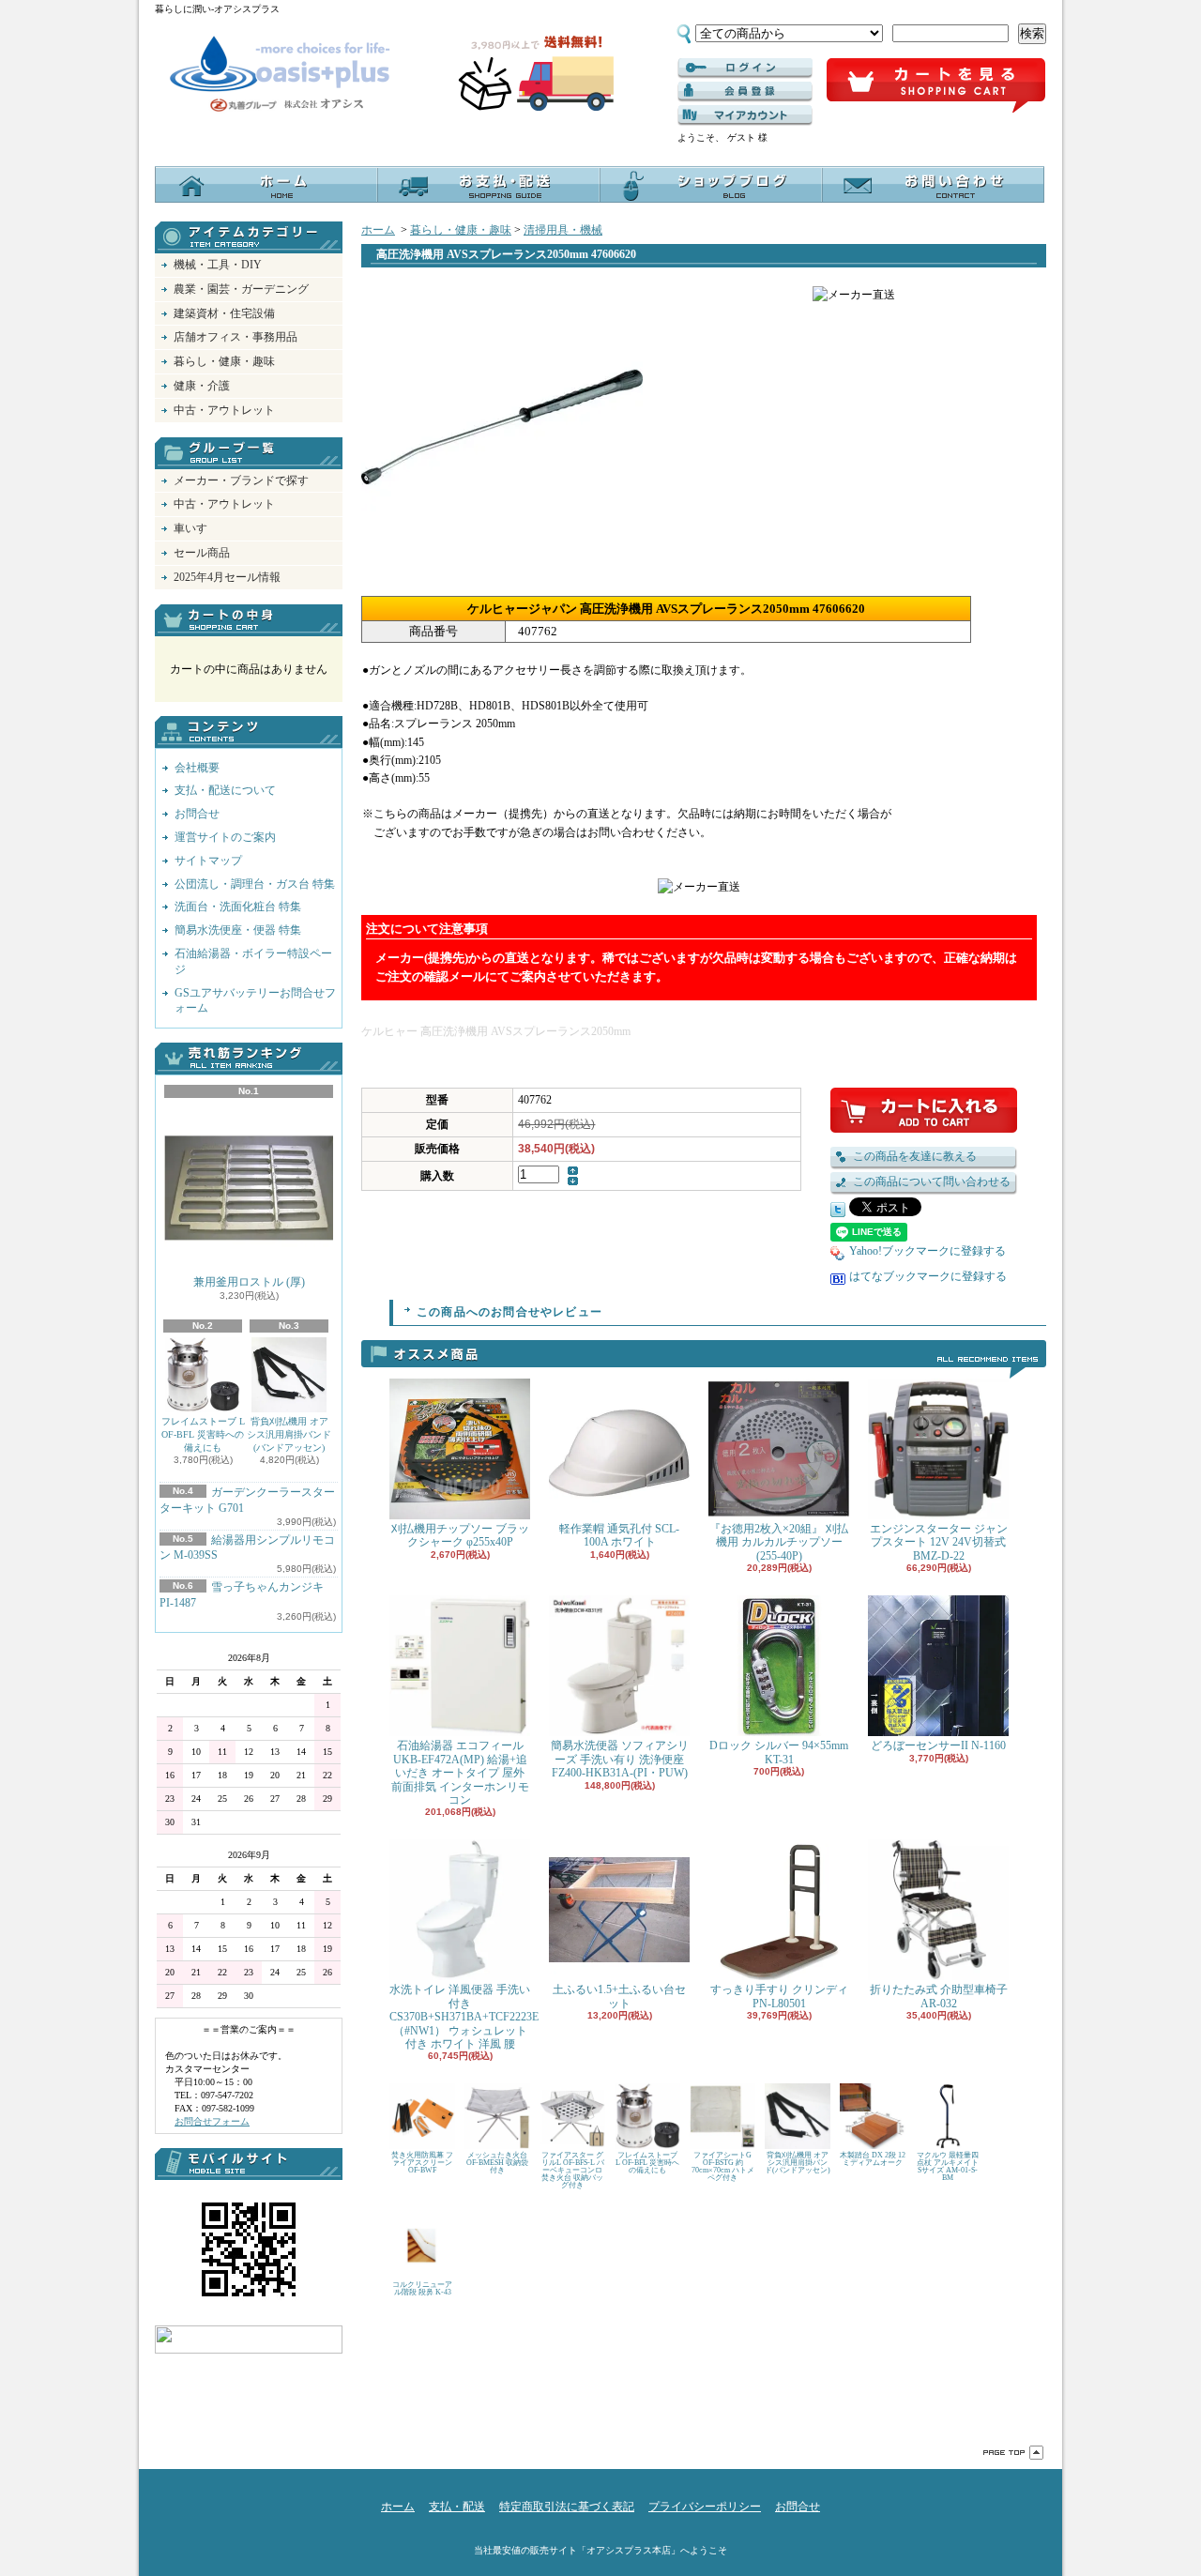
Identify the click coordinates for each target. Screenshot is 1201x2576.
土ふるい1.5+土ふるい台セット (619, 1996)
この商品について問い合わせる (932, 1181)
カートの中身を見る (249, 620)
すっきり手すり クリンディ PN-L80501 (779, 1996)
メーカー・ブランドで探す (241, 480)
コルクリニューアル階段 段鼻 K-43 (422, 2288)
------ (745, 92)
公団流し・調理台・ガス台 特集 (255, 884)
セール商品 (202, 553)
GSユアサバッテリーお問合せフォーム (255, 1001)
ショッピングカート (936, 86)
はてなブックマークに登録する (928, 1276)
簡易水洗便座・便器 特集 (238, 930)
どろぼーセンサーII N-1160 (938, 1745)
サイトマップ (208, 861)
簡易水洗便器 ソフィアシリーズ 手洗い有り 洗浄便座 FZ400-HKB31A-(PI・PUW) (620, 1759)
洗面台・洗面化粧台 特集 (238, 907)
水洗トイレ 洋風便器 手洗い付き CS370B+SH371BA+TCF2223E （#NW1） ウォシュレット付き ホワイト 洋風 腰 (464, 2017)
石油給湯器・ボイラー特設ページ (253, 961)
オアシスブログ (711, 184)
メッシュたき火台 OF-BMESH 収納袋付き (497, 2163)
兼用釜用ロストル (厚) (249, 1282)
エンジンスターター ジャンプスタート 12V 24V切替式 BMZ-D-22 (939, 1542)
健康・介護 (202, 386)
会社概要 (197, 768)
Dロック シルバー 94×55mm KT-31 (779, 1752)
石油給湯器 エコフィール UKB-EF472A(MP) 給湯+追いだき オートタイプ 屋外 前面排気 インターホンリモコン (460, 1773)
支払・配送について (488, 184)
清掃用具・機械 (563, 230)
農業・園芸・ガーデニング (241, 289)
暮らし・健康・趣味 (224, 361)
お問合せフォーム (212, 2121)
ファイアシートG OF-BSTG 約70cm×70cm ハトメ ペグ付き (723, 2166)
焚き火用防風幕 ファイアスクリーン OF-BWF (422, 2163)
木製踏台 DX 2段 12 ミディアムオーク (873, 2159)
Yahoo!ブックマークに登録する (927, 1251)
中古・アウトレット (224, 410)
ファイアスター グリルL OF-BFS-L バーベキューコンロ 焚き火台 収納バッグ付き (573, 2170)
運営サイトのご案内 (225, 837)
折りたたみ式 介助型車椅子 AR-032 (939, 1996)
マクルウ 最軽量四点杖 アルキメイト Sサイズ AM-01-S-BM (948, 2166)
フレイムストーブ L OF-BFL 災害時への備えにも (203, 1434)
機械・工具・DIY (218, 265)
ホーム (266, 184)
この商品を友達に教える (915, 1156)
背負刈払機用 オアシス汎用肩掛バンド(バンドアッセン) (289, 1434)
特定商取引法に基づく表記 (567, 2507)
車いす (190, 528)
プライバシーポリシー (705, 2507)
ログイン (745, 69)
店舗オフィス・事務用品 (236, 337)
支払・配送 (457, 2507)
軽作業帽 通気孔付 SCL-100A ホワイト (619, 1535)
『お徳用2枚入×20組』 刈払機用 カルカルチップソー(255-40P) (779, 1542)
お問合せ (933, 184)
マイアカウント (745, 115)
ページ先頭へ (1013, 2453)
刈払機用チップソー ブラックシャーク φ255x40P (460, 1535)
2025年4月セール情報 (227, 577)
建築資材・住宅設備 (224, 313)
